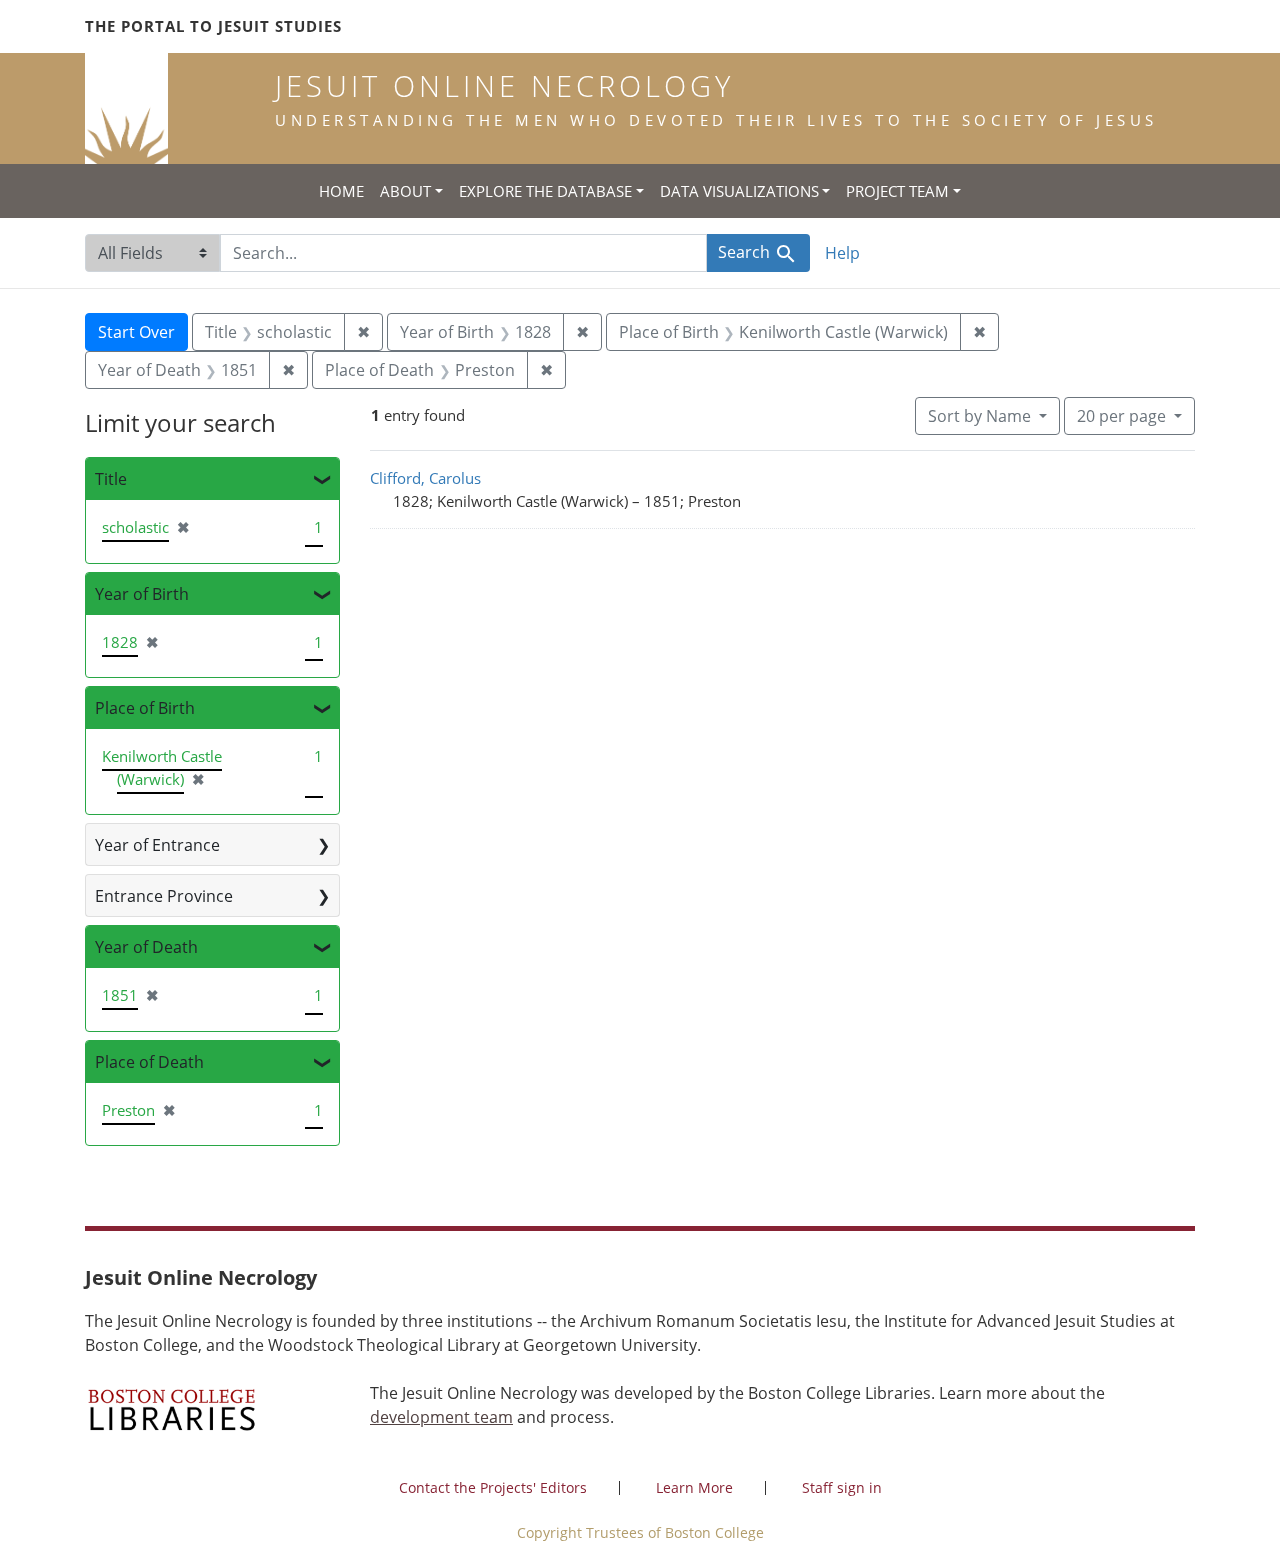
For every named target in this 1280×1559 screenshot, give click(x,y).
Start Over (136, 332)
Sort (979, 416)
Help (842, 253)
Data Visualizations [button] (739, 191)
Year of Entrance (157, 845)
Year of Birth (142, 594)
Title (111, 479)
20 (1121, 415)
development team (441, 1417)
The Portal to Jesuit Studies (213, 26)
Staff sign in (842, 1487)
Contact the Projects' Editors (493, 1487)
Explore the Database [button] (545, 191)
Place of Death (149, 1062)
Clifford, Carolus (425, 478)
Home (341, 191)
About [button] (405, 191)
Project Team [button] (897, 191)
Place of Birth (145, 708)
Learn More (694, 1487)
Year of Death (146, 947)
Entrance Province (164, 896)
